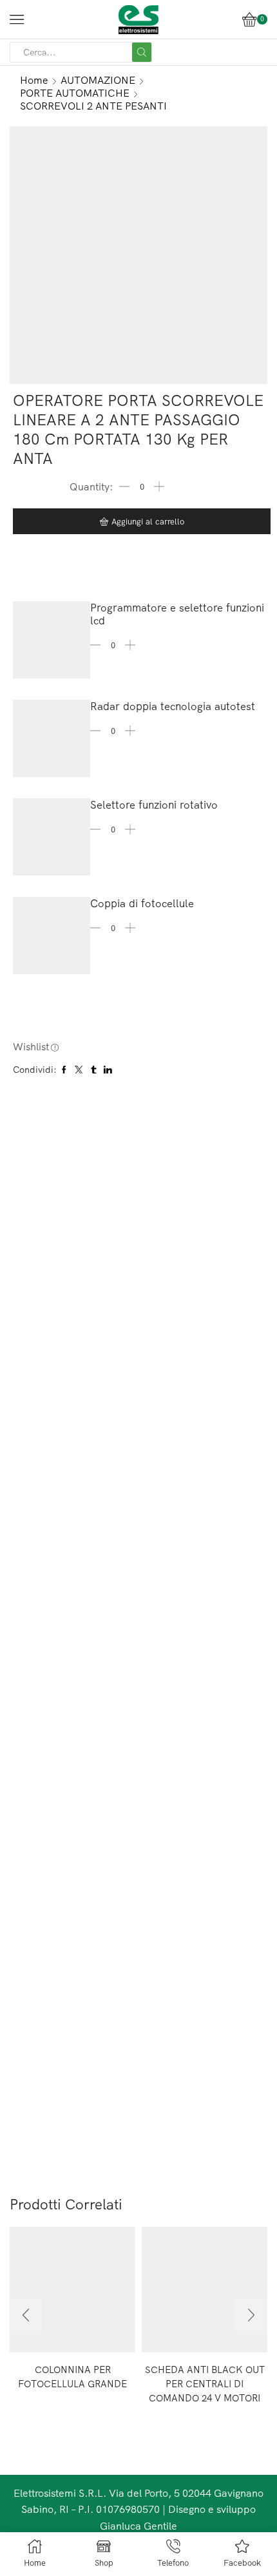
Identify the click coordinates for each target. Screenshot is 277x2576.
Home (34, 80)
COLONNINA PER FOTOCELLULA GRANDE (72, 2377)
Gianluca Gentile (138, 2526)
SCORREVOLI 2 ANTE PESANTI (93, 106)
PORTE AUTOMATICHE (75, 93)
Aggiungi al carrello (148, 521)
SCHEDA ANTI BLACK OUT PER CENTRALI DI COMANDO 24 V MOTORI (205, 2384)
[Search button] (142, 52)
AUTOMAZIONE (98, 80)
